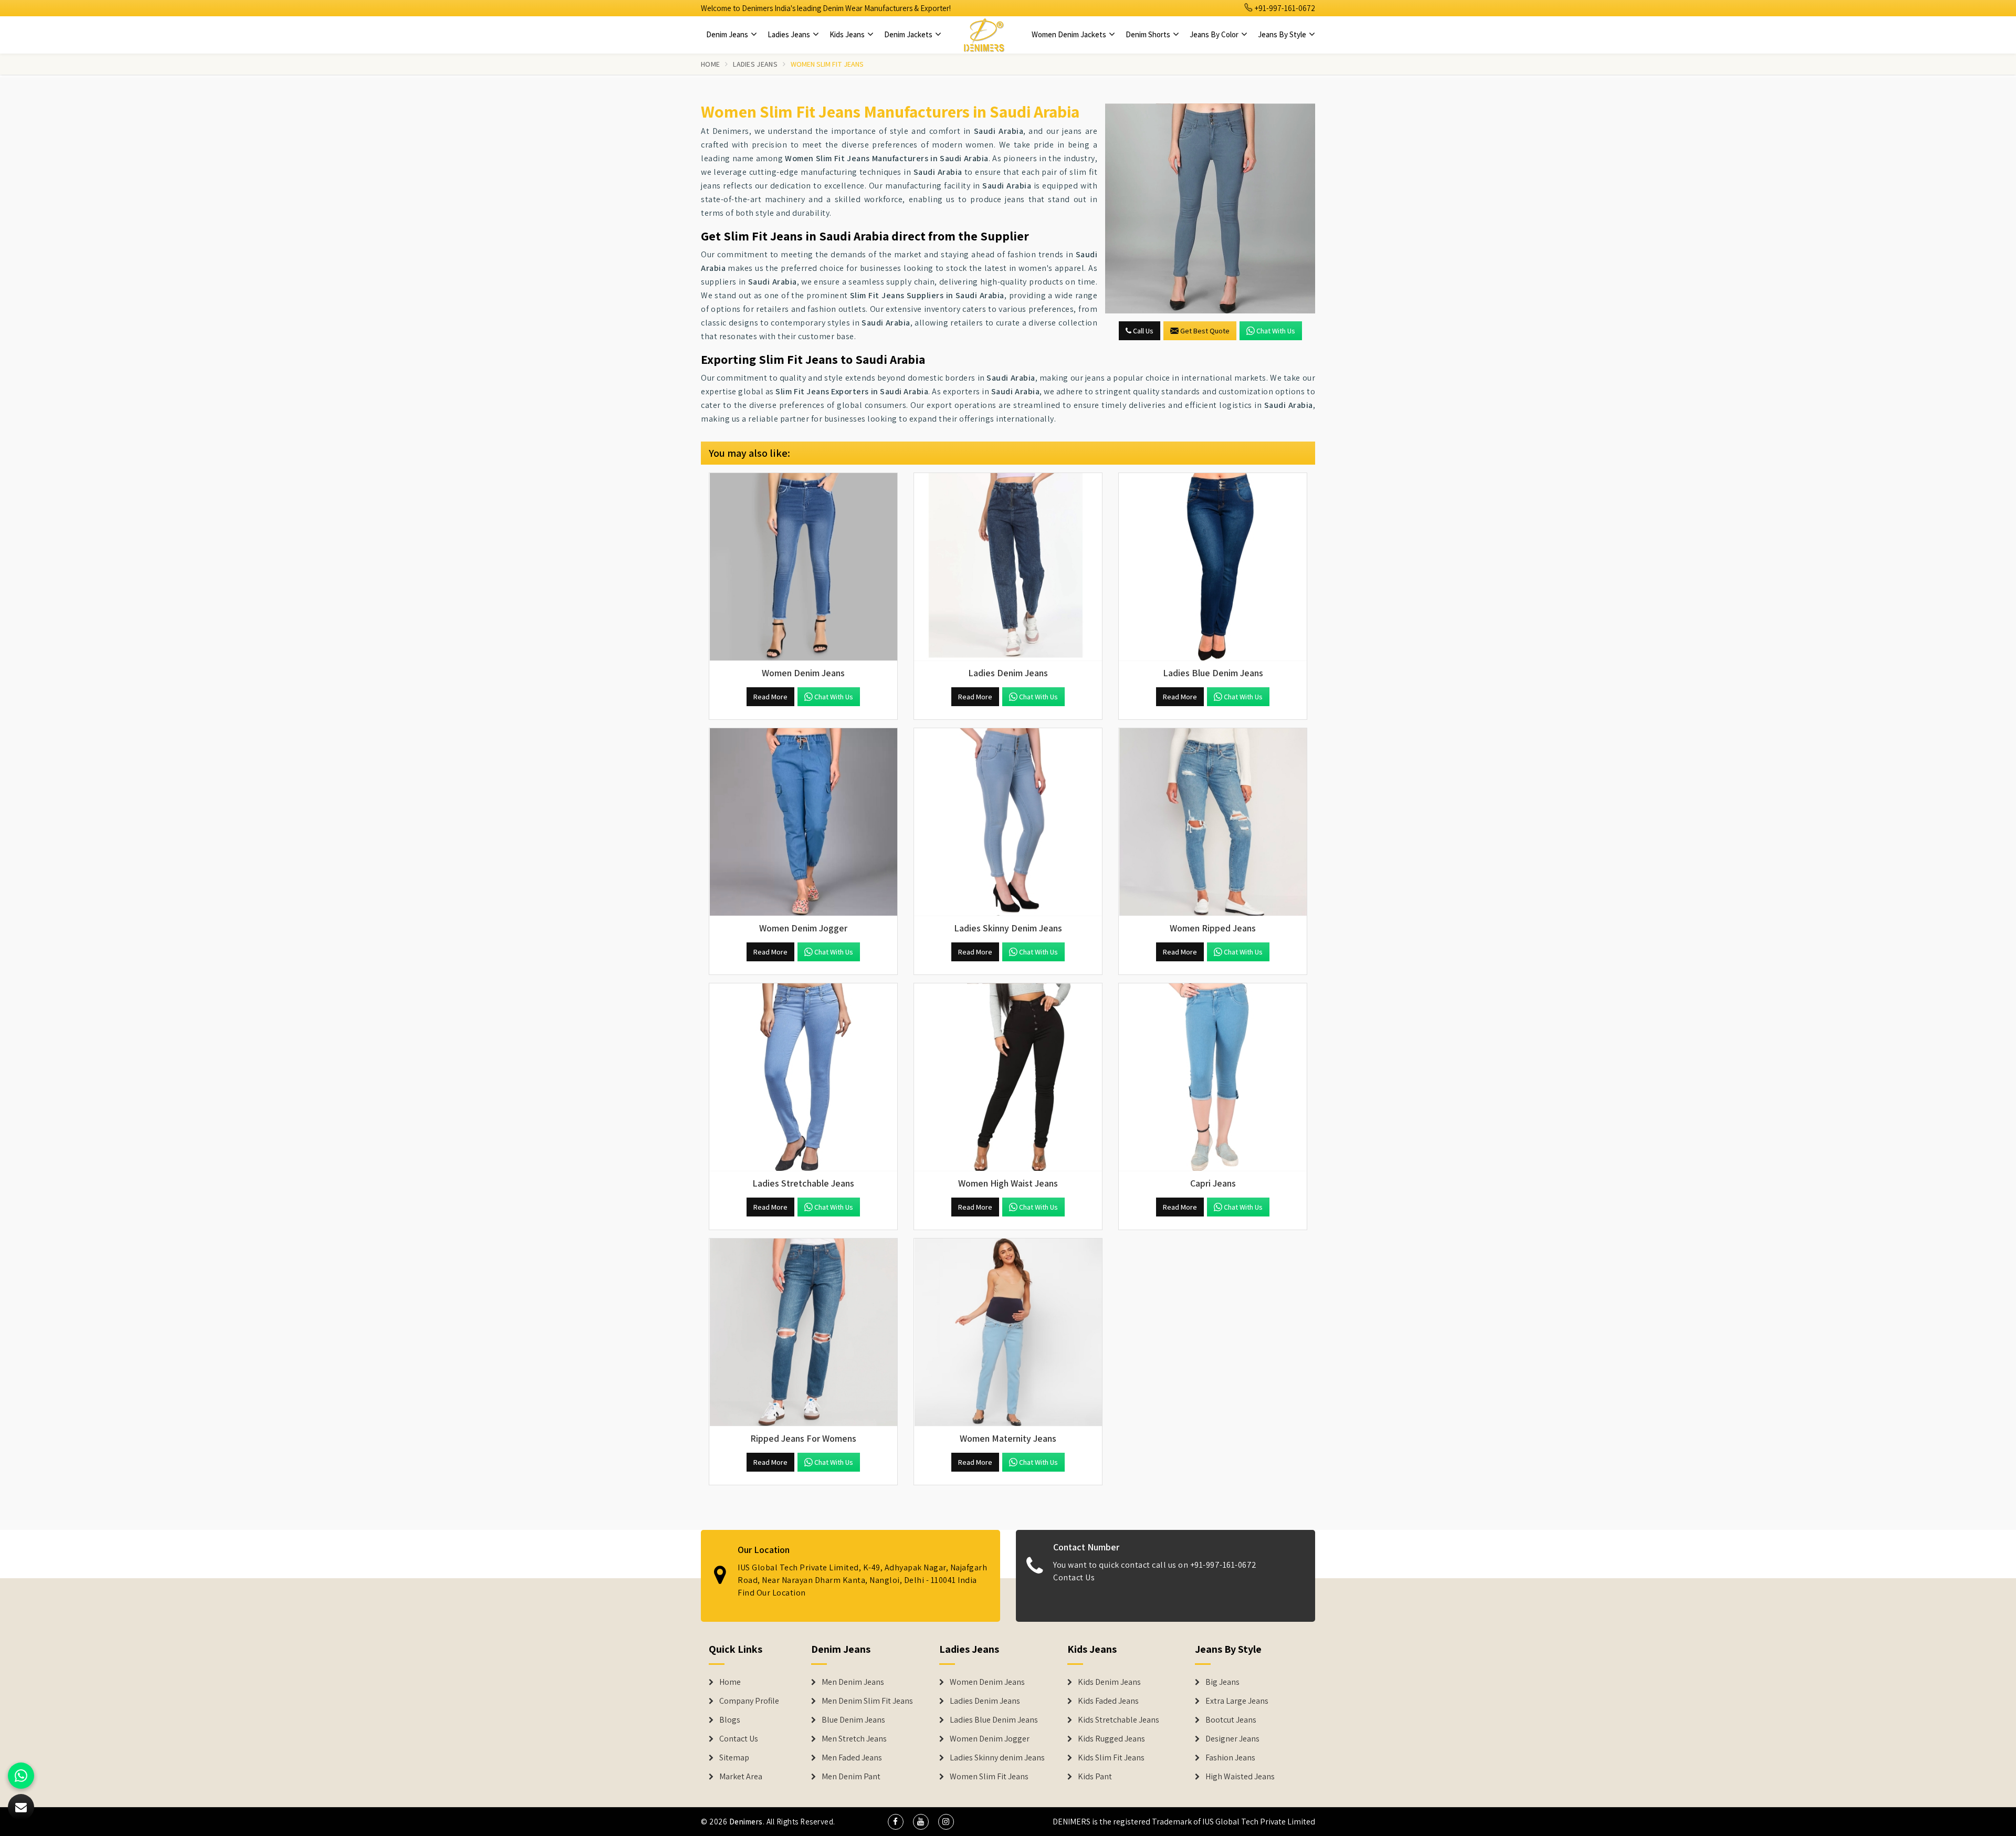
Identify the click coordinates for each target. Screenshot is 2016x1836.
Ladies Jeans (790, 34)
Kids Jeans (848, 34)
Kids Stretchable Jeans (1119, 1720)
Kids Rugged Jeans (1111, 1739)
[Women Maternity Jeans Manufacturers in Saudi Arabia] (1008, 1333)
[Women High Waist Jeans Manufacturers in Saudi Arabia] (1008, 1077)
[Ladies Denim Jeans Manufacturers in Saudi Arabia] (1008, 567)
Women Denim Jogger (990, 1739)
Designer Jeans (1232, 1739)
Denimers (746, 1822)
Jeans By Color (1215, 34)
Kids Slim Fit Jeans (1111, 1758)
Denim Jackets (909, 34)
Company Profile (749, 1701)
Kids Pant (1095, 1777)
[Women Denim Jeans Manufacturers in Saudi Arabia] (803, 567)
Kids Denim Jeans (1109, 1682)
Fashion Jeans (1230, 1758)
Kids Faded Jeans (1108, 1701)
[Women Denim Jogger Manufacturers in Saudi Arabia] (803, 822)
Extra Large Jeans (1237, 1701)
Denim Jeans (728, 34)
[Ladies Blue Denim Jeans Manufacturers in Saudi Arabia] (1213, 567)
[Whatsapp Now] (21, 1776)
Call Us (1142, 331)
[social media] (896, 1822)
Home (710, 64)
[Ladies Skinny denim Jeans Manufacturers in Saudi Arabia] (1008, 822)
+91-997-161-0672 (1284, 8)
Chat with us (1276, 331)
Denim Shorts (1149, 34)
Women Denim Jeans (987, 1682)
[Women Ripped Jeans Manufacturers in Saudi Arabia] (1213, 822)
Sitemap (734, 1758)
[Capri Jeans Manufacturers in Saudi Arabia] (1213, 1077)
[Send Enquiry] (1210, 208)
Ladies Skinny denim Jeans (997, 1758)
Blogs (730, 1720)
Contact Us (1074, 1577)
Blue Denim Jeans (853, 1720)
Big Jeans (1222, 1682)
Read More (770, 697)
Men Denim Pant (851, 1777)
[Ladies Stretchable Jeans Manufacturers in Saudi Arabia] (803, 1077)
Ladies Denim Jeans (985, 1701)
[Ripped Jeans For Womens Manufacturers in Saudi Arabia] (803, 1333)
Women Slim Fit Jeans (989, 1777)
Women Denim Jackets (1070, 34)
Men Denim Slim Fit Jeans (867, 1701)
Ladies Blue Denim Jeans (994, 1720)
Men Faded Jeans (852, 1758)
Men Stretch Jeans (854, 1739)
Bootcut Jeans (1231, 1720)
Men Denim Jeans (853, 1682)
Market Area (741, 1777)
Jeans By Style (1283, 34)
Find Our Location (772, 1593)
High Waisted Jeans (1240, 1777)
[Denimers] (984, 35)
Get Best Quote (1205, 331)
